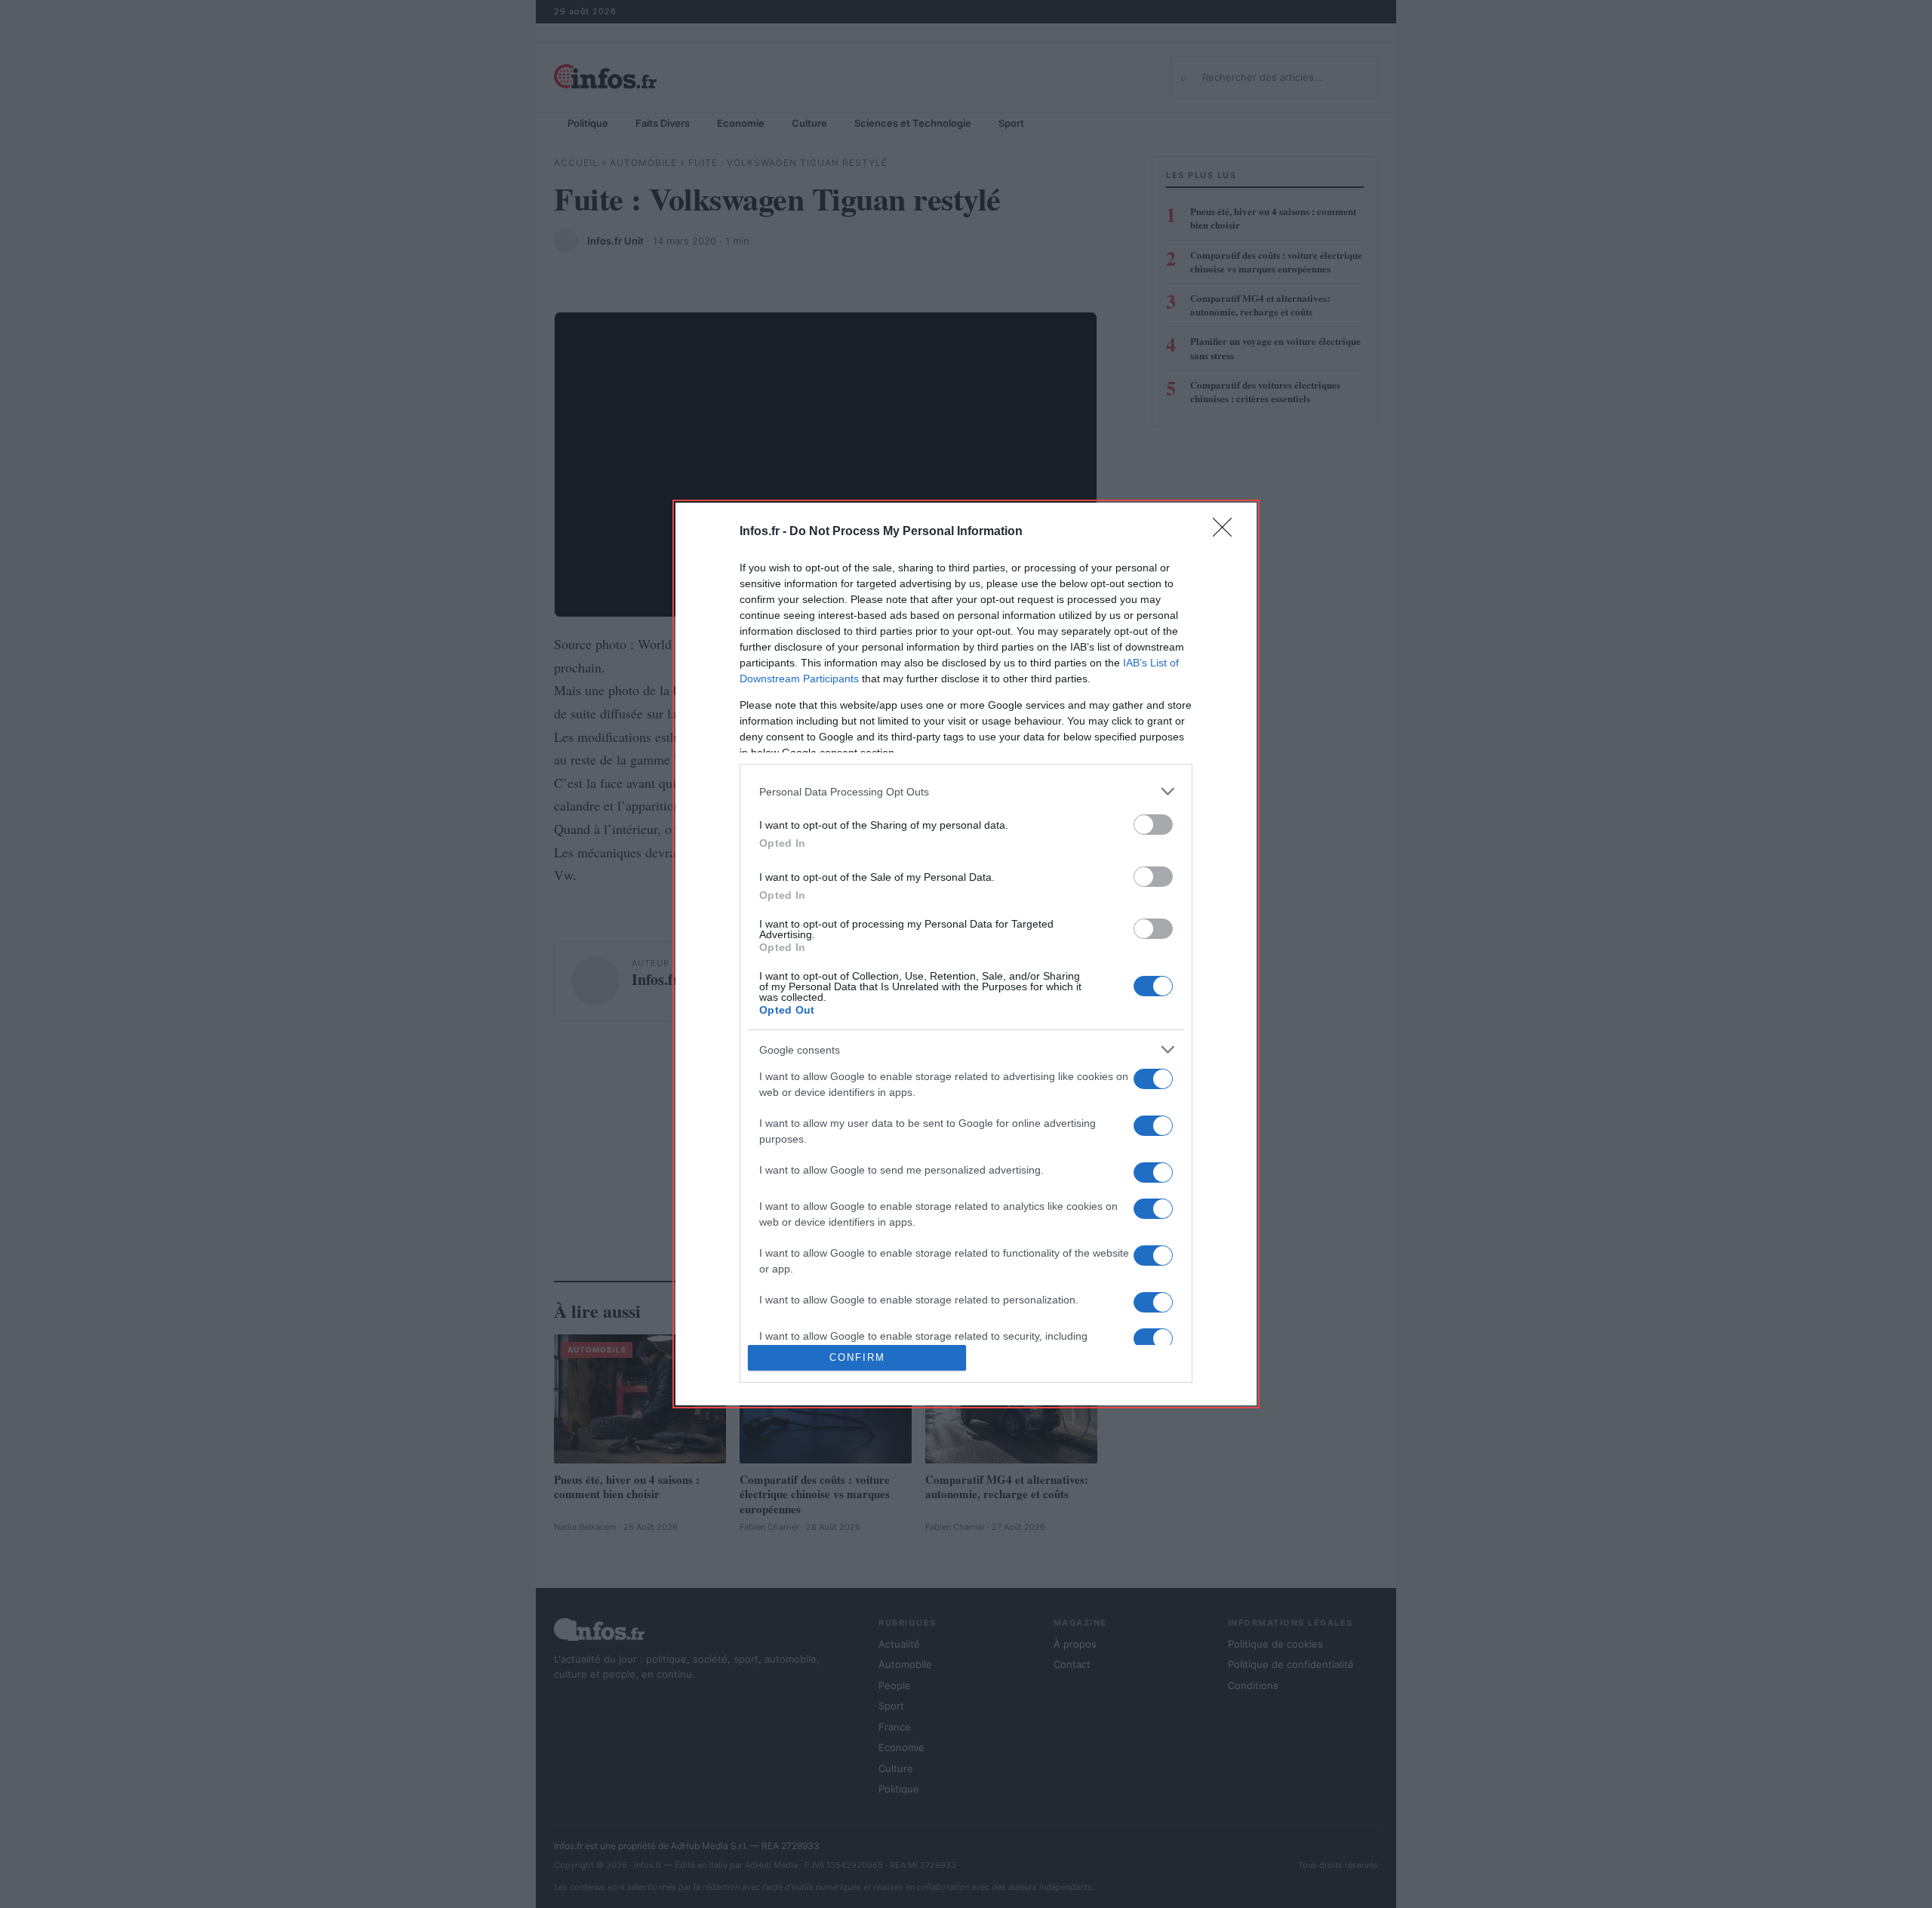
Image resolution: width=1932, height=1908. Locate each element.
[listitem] (966, 791)
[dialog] (966, 954)
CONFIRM (857, 1357)
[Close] (1227, 532)
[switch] (1153, 825)
